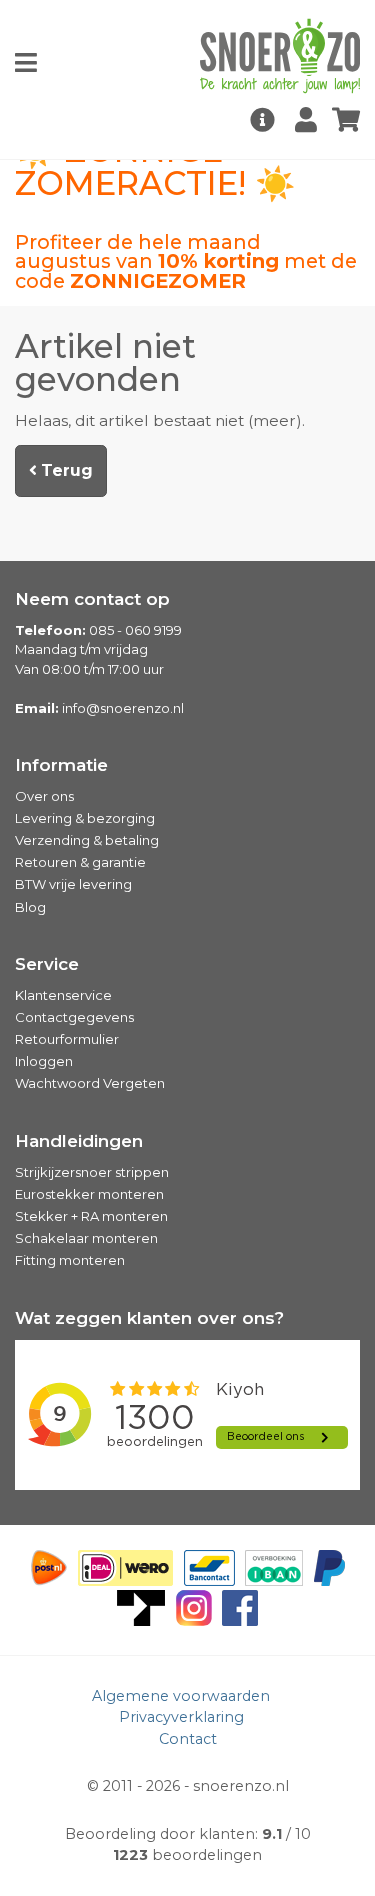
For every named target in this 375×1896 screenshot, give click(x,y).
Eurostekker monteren (89, 1194)
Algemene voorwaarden (181, 1696)
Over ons (44, 796)
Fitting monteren (70, 1260)
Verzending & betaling (87, 840)
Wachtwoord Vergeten (90, 1083)
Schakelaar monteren (86, 1238)
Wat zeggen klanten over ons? (149, 1318)
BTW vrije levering (73, 884)
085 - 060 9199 (135, 630)
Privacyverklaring (181, 1717)
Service (47, 964)
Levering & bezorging (85, 818)
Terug (65, 470)
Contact (188, 1739)
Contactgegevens (74, 1017)
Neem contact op (92, 599)
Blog (30, 907)
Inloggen (44, 1061)
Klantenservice (63, 995)
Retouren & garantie (80, 862)
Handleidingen (79, 1141)
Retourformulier (67, 1039)
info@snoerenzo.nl (123, 708)
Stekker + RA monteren (91, 1216)
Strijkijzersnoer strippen (92, 1172)
